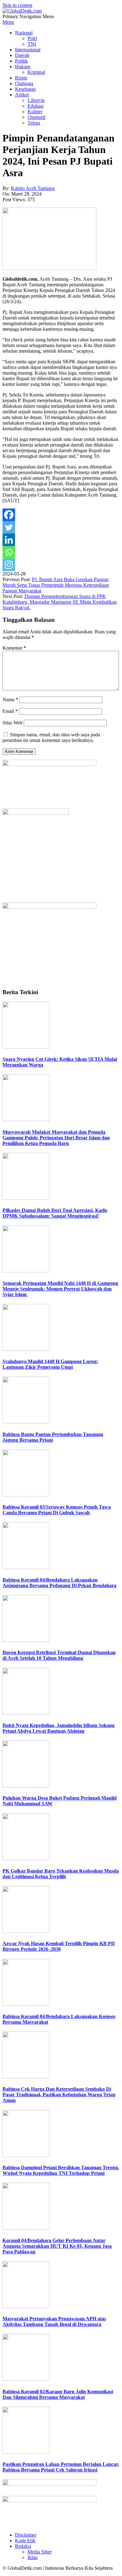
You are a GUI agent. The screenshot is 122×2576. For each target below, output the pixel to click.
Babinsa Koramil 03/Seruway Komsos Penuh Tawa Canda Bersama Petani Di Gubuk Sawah (57, 1510)
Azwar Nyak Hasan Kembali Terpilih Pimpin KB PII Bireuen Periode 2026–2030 (59, 1946)
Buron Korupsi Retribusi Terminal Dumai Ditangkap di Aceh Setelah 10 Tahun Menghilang (59, 1655)
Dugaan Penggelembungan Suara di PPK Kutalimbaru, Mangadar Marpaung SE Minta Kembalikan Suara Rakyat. (60, 602)
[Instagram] (9, 565)
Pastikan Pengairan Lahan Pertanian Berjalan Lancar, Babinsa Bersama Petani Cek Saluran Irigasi (61, 2467)
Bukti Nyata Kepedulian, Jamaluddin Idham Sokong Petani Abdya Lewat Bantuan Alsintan (58, 1728)
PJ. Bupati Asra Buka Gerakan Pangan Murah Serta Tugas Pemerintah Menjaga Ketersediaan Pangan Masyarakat (56, 585)
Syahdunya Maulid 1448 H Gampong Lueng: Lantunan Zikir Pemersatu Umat (50, 1364)
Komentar (14, 648)
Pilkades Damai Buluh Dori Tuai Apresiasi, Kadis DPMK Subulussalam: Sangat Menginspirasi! (55, 1213)
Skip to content (17, 5)
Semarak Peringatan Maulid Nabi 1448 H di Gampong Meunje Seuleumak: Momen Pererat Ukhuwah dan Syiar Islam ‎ (60, 1289)
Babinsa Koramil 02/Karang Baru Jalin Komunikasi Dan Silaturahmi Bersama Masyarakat (58, 2394)
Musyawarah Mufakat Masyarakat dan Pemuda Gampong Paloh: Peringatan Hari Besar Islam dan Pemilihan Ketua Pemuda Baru (56, 1138)
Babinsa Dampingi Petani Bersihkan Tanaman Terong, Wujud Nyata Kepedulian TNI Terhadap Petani (61, 2170)
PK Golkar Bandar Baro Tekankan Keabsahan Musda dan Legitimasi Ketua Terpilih (61, 1874)
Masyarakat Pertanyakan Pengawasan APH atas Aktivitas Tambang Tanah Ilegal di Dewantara (54, 2321)
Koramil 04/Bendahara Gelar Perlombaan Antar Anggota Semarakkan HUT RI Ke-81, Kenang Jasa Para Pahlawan (57, 2246)
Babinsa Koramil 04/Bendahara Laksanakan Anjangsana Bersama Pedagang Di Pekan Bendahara (59, 1583)
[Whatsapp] (9, 552)
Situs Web (13, 723)
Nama (10, 700)
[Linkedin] (9, 540)
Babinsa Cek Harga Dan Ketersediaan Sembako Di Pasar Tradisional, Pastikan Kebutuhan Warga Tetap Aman (59, 2095)
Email (10, 711)
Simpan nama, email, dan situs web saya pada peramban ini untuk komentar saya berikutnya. (51, 737)
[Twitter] (9, 527)
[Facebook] (9, 515)
